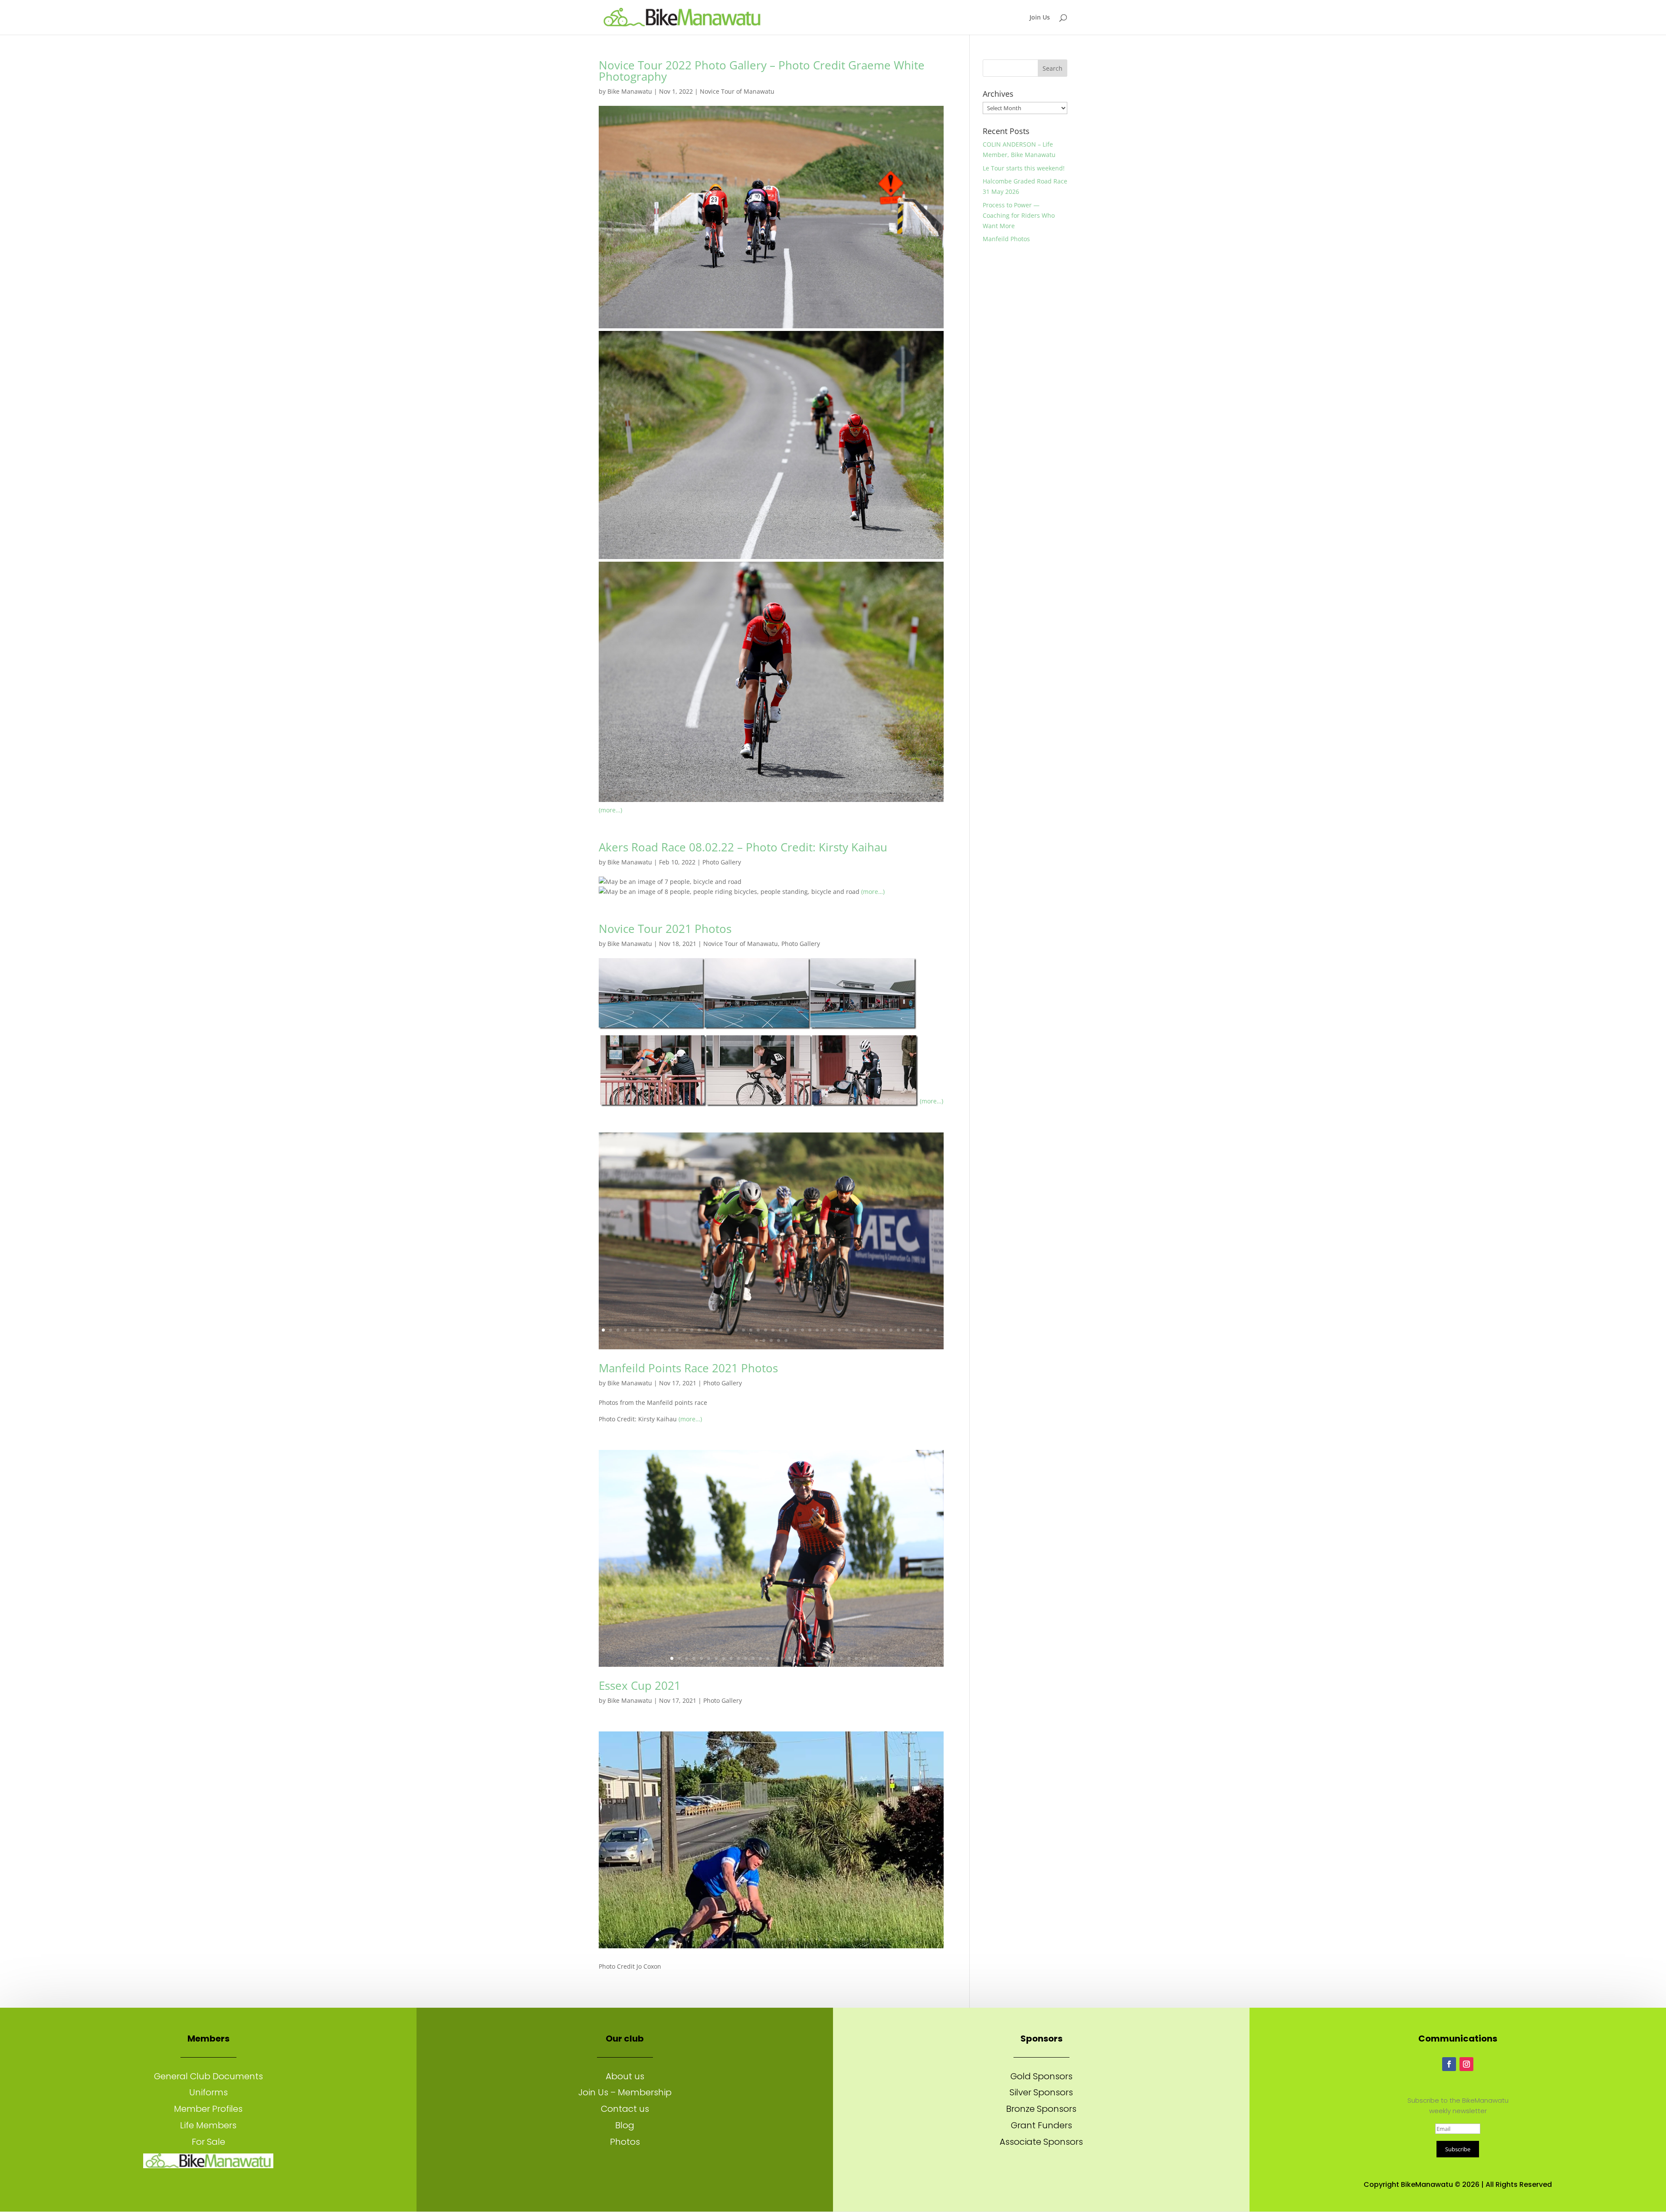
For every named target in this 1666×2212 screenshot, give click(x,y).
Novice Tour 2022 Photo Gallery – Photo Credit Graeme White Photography (762, 71)
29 (810, 1330)
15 (707, 1330)
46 (935, 1330)
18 (729, 1330)
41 (898, 1330)
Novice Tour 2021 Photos (665, 929)
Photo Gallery (722, 862)
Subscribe (1458, 2149)
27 (795, 1330)
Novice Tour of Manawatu (737, 91)
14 (699, 1330)
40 (891, 1330)
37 (869, 1330)
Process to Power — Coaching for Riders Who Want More (1019, 215)
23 (766, 1330)
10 (670, 1330)
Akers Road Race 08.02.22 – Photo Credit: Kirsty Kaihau (743, 847)
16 (714, 1330)
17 (721, 1330)
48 (764, 1340)
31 (825, 1330)
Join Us (1040, 18)
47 (756, 1340)
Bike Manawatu (630, 91)
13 (692, 1330)
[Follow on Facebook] (1449, 2064)
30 (817, 1330)
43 (913, 1330)
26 (788, 1330)
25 (780, 1330)
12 (684, 1330)
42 (906, 1330)
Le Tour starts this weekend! (1024, 168)
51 (786, 1340)
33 (839, 1330)
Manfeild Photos (1006, 239)
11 (677, 1330)
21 (751, 1330)
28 (802, 1330)
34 (847, 1330)
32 (832, 1330)
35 (854, 1330)
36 (861, 1330)
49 (771, 1340)
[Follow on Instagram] (1466, 2064)
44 (920, 1330)
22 (758, 1330)
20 (743, 1330)
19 (736, 1330)
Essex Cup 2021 (640, 1685)
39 (884, 1330)
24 (773, 1330)
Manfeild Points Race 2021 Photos (688, 1368)
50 (779, 1340)
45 (928, 1330)
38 (876, 1330)
